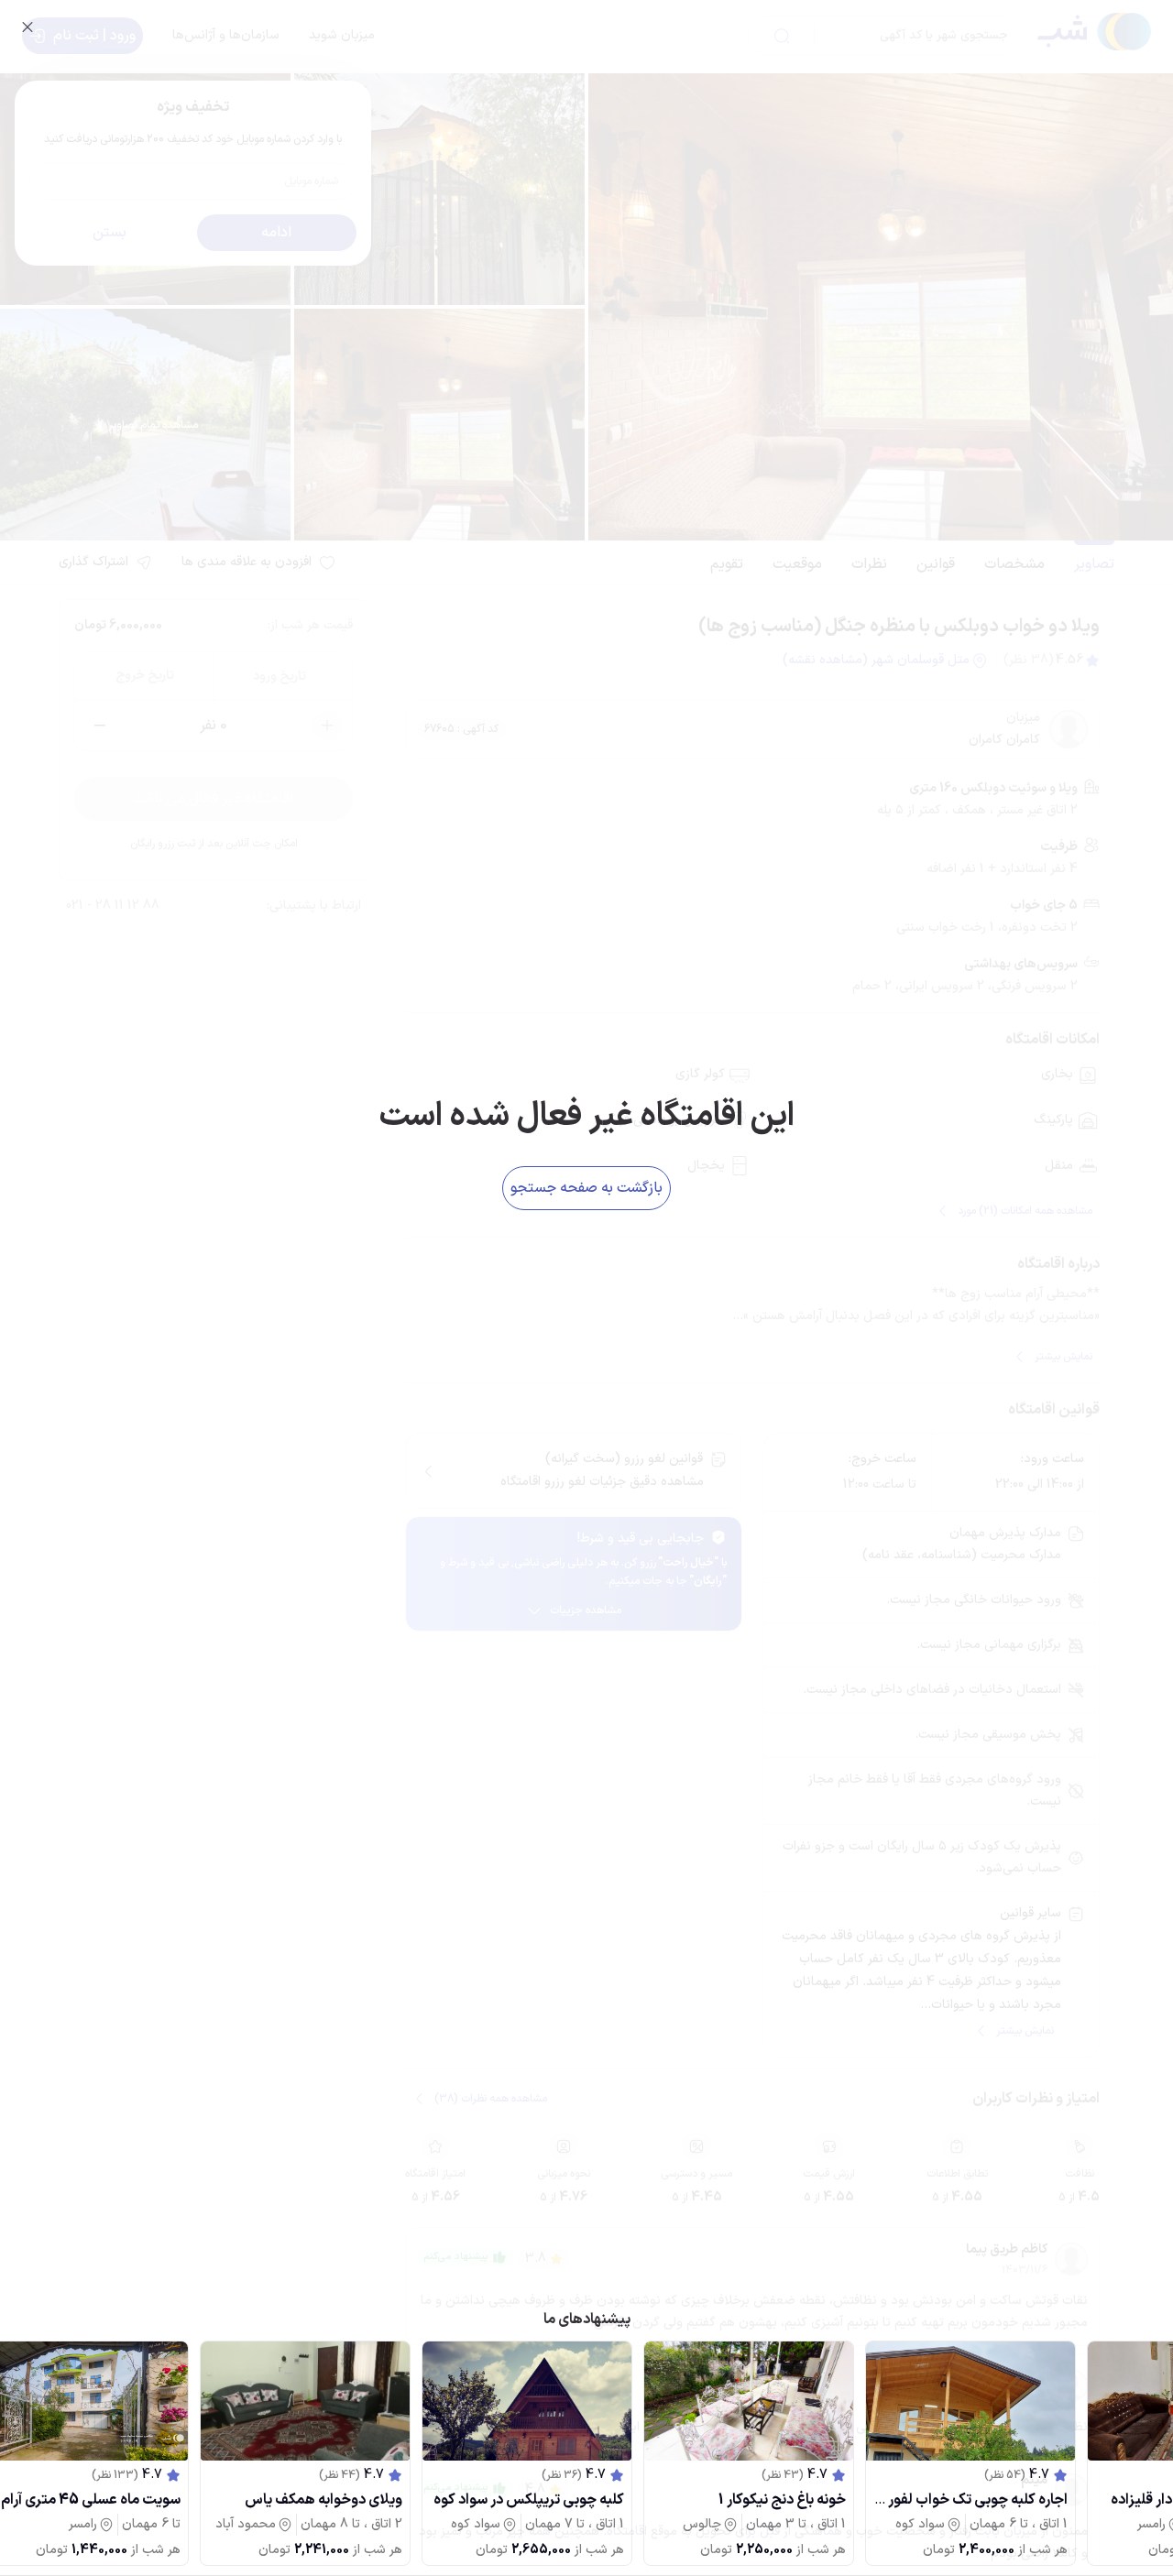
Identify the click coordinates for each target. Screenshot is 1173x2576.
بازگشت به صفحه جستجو (586, 1188)
